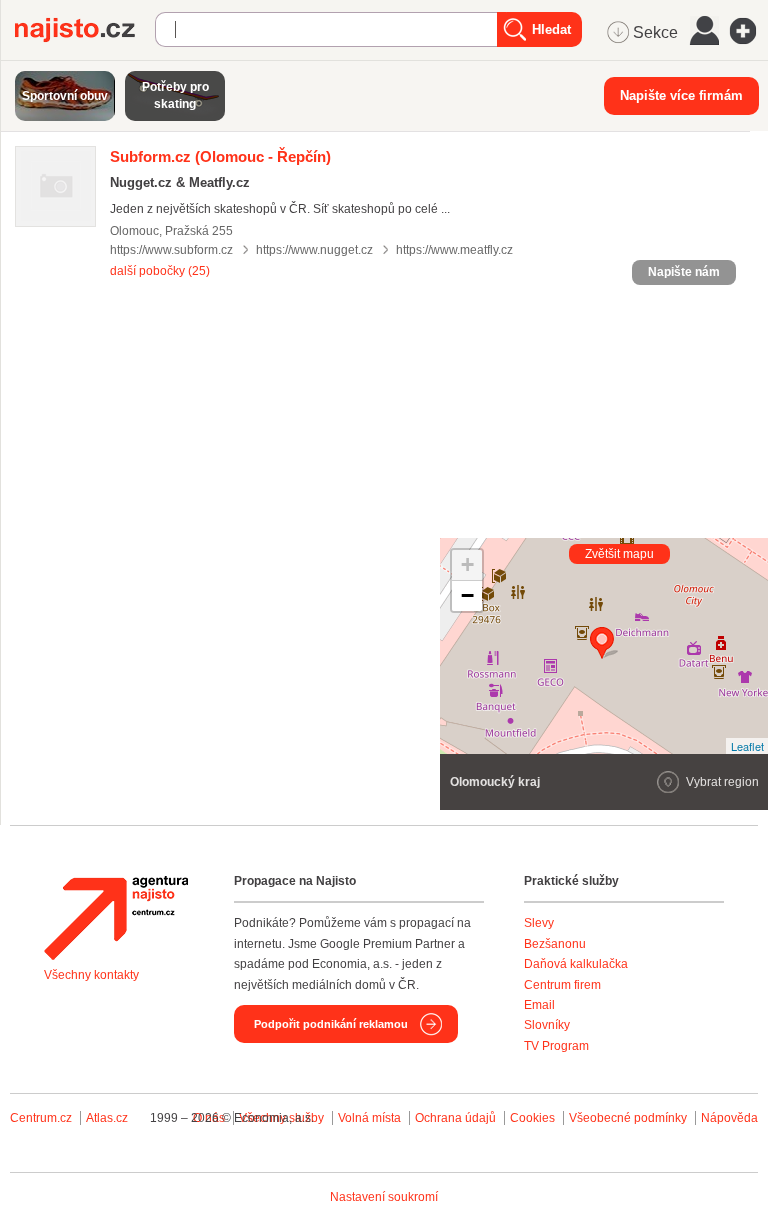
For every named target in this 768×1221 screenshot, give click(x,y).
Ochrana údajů (455, 1118)
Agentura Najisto (116, 918)
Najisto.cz (85, 30)
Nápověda (729, 1118)
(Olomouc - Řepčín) (220, 156)
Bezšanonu (555, 944)
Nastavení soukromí (384, 1197)
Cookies (532, 1118)
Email (539, 1005)
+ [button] (467, 564)
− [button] (467, 595)
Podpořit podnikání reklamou (331, 1024)
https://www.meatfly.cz (454, 250)
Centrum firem (562, 985)
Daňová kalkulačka (576, 964)
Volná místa (369, 1118)
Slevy (539, 923)
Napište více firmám (681, 95)
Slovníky (547, 1025)
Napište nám (684, 272)
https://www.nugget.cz (314, 250)
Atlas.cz (107, 1118)
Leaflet (747, 746)
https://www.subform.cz (171, 250)
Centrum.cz (41, 1118)
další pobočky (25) (160, 271)
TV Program (556, 1046)
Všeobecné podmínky (628, 1118)
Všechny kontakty (91, 975)
